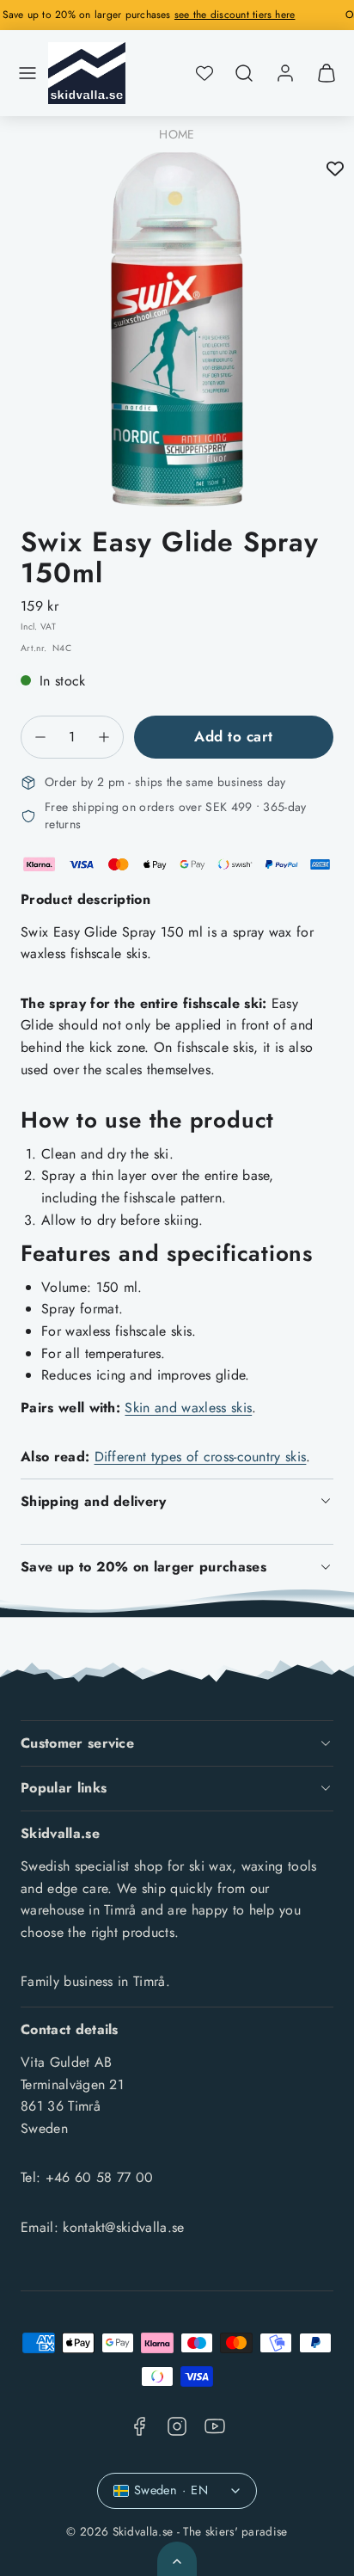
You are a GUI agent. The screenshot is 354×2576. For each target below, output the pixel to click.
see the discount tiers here (263, 15)
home (177, 134)
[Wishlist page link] (204, 73)
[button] (27, 73)
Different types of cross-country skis (201, 1457)
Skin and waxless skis (188, 1408)
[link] (285, 73)
